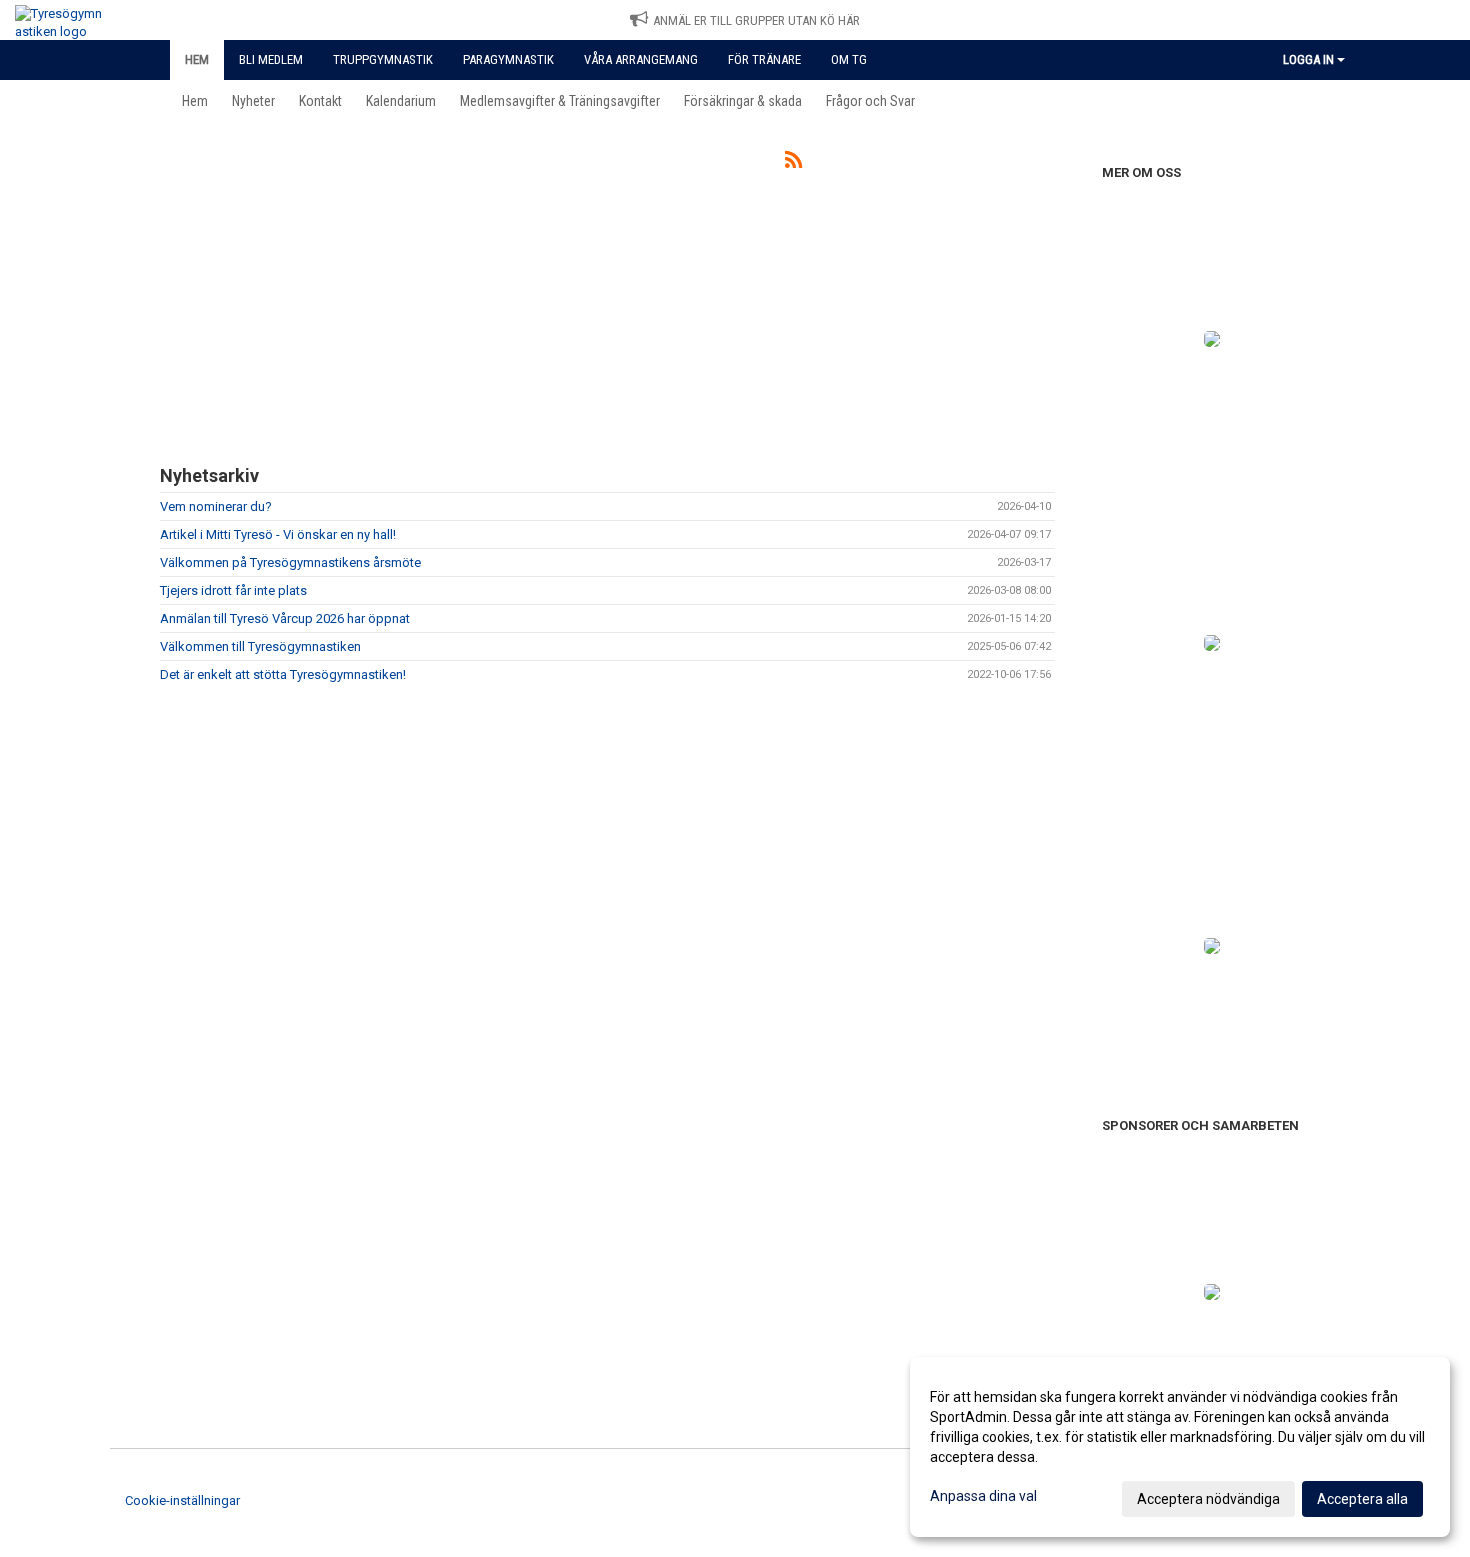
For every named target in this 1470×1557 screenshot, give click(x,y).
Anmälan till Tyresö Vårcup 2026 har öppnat (285, 618)
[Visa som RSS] (793, 163)
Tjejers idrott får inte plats (233, 590)
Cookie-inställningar (182, 1500)
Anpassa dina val (983, 1496)
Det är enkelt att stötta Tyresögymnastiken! (283, 674)
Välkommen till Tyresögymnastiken (260, 646)
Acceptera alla (1362, 1499)
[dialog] (1180, 1447)
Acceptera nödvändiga (1208, 1499)
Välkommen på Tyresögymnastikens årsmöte (290, 562)
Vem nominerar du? (216, 506)
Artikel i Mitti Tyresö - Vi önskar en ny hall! (278, 534)
